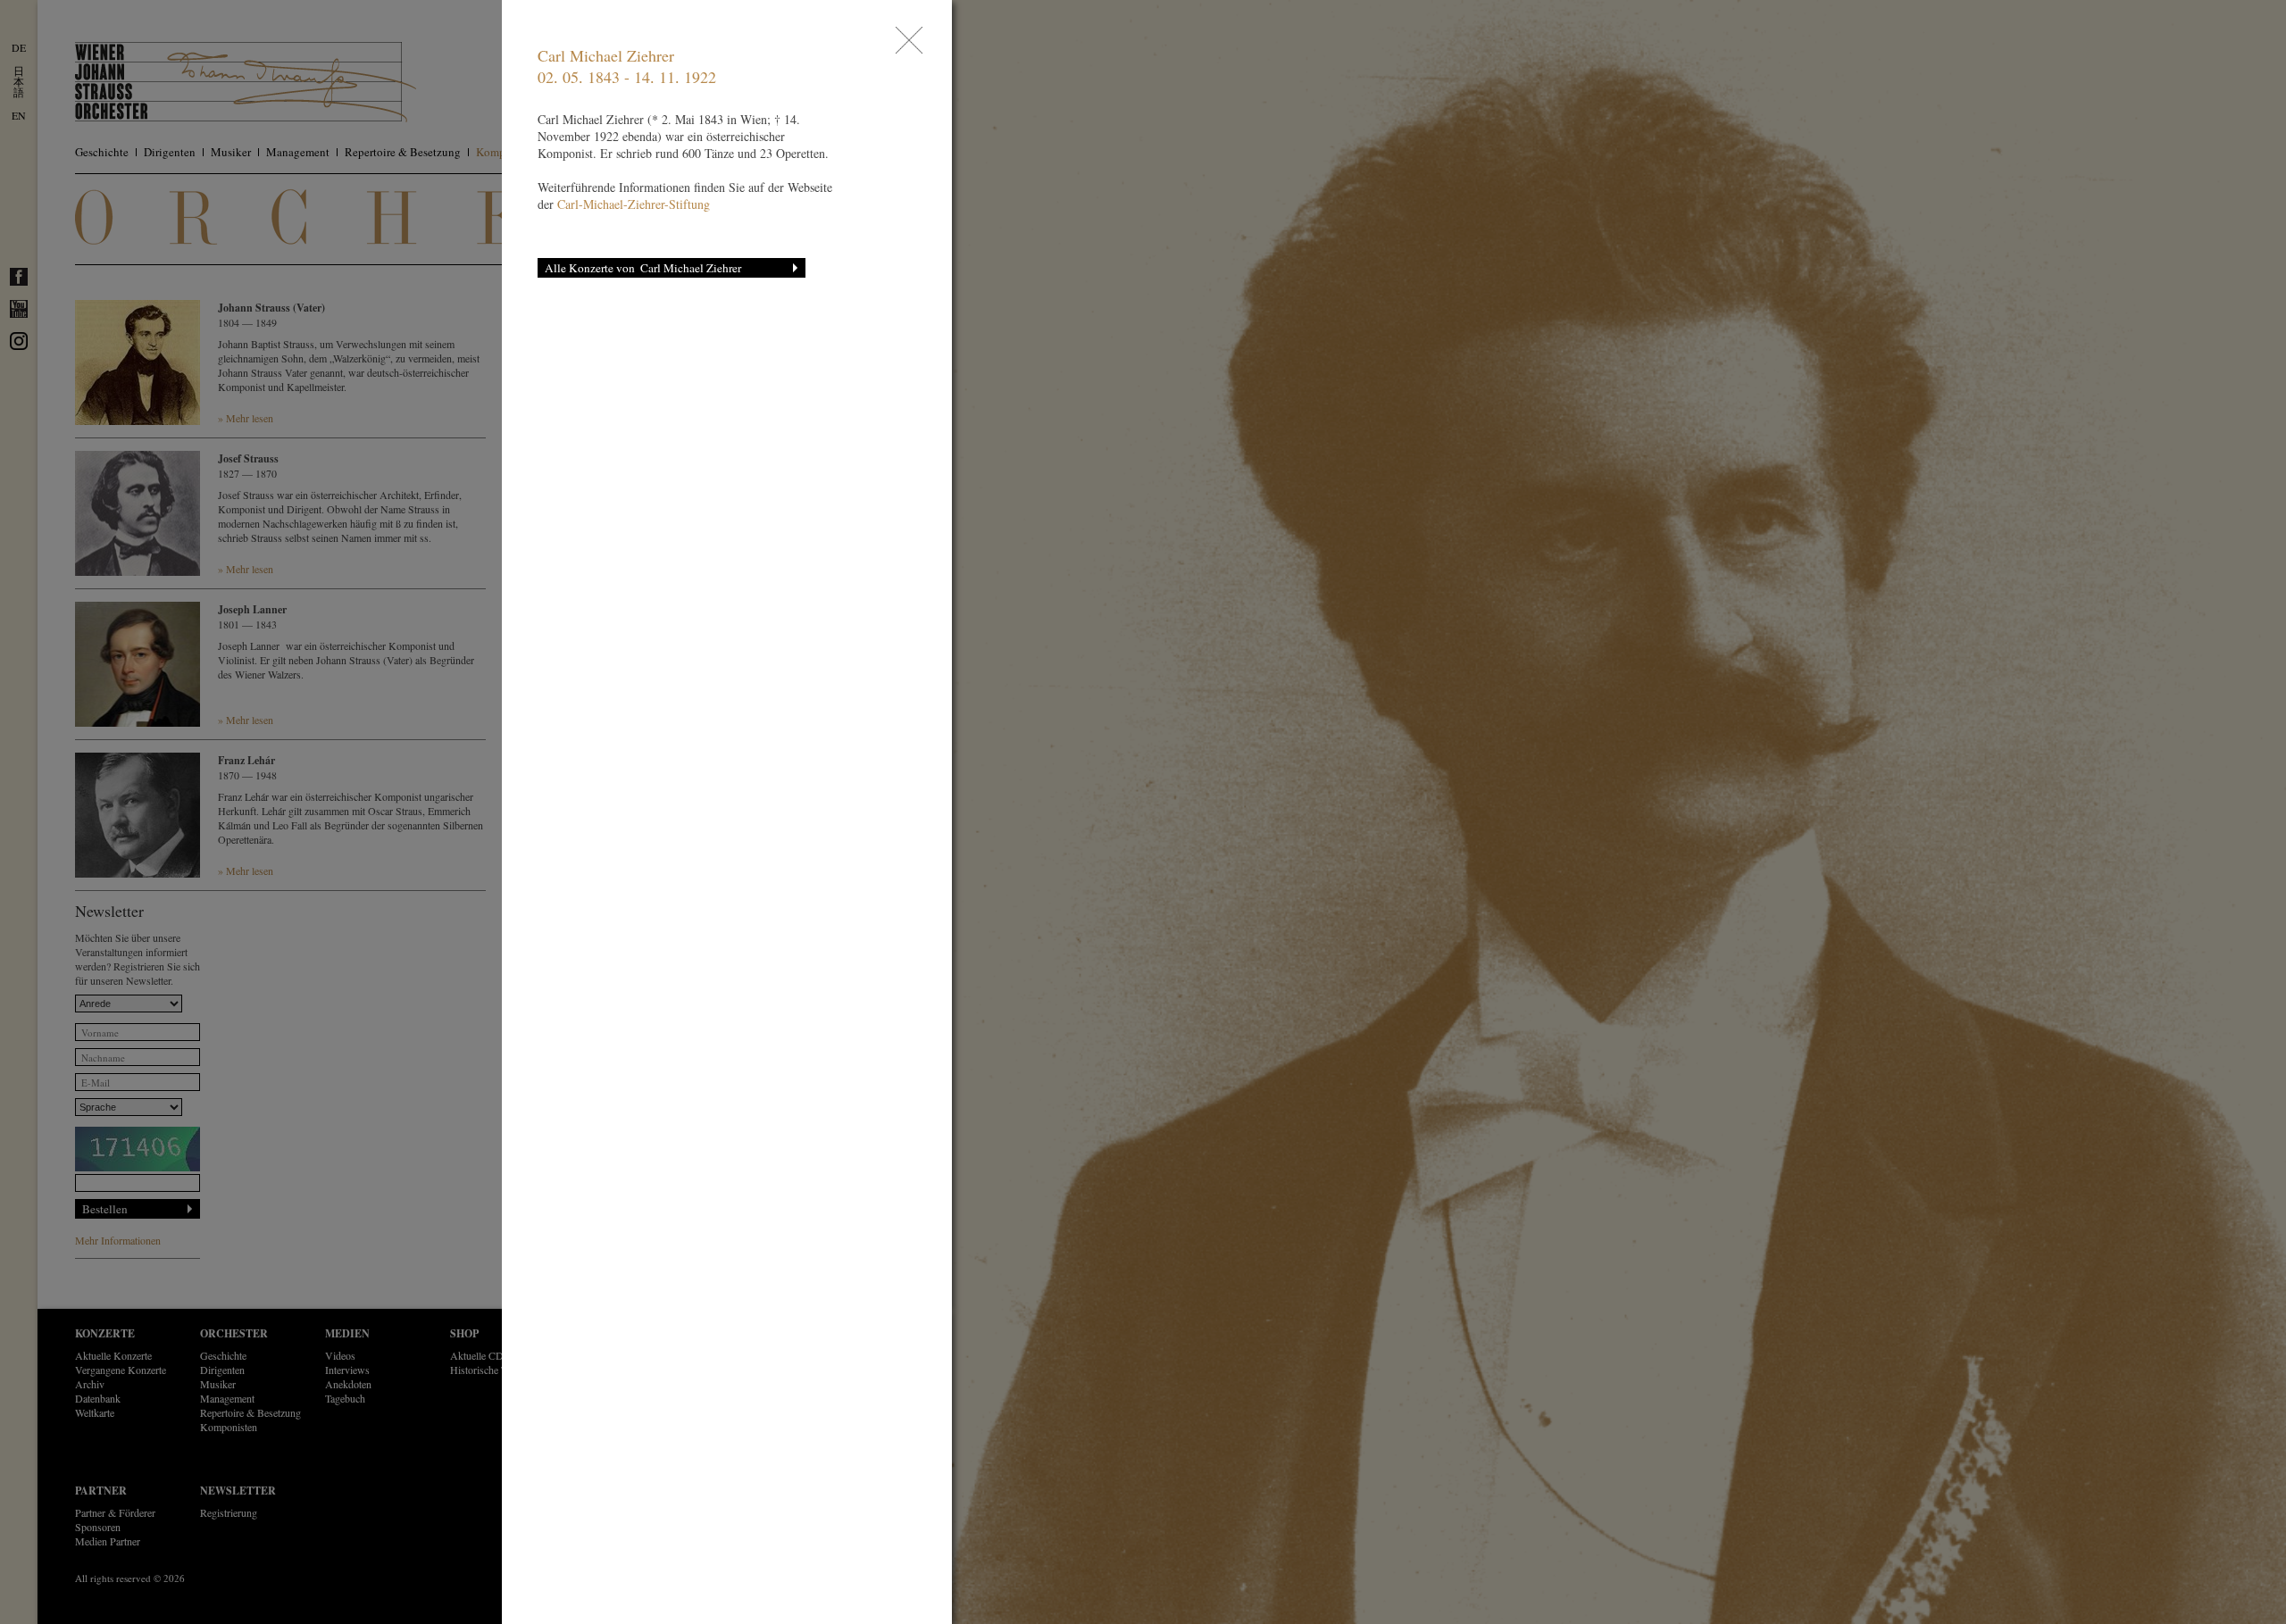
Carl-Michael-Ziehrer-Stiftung (634, 204)
